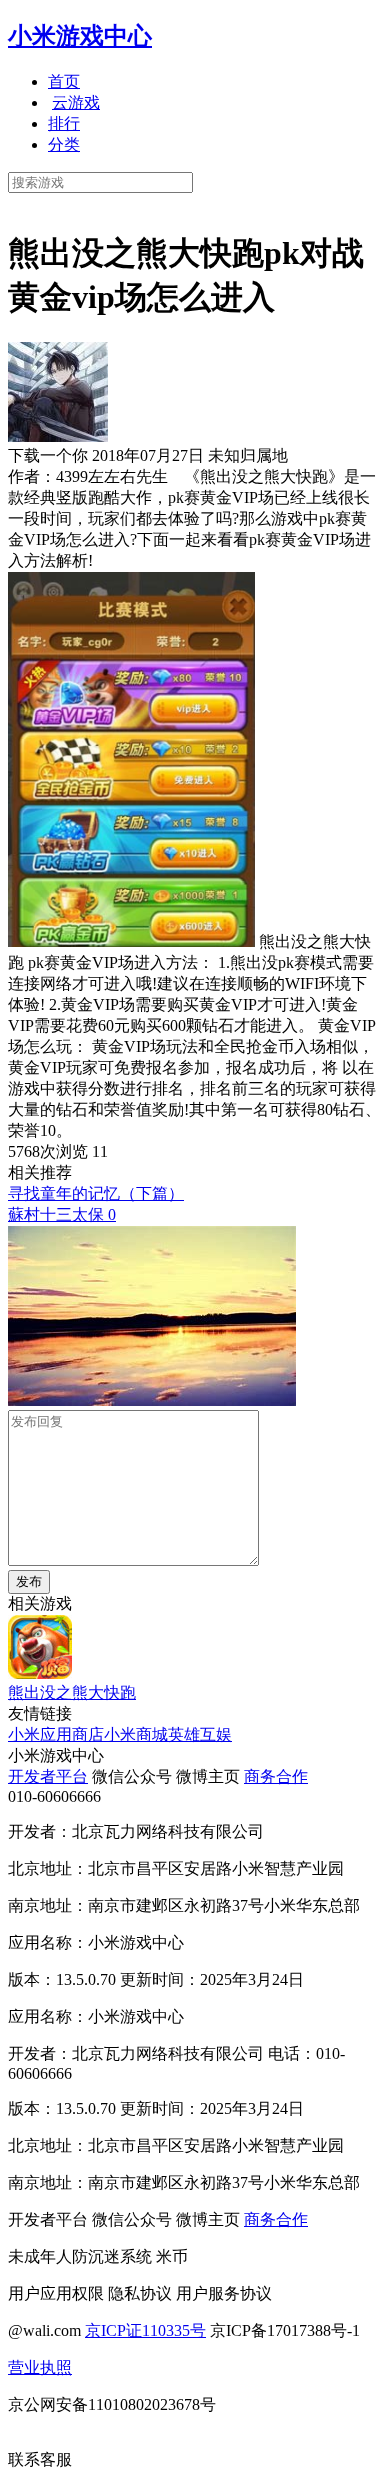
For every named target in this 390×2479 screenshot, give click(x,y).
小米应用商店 (56, 1734)
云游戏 (76, 102)
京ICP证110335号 (145, 2330)
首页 (64, 81)
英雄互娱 (200, 1734)
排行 (64, 123)
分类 (64, 144)
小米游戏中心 (80, 36)
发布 (29, 1581)
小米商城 (136, 1734)
